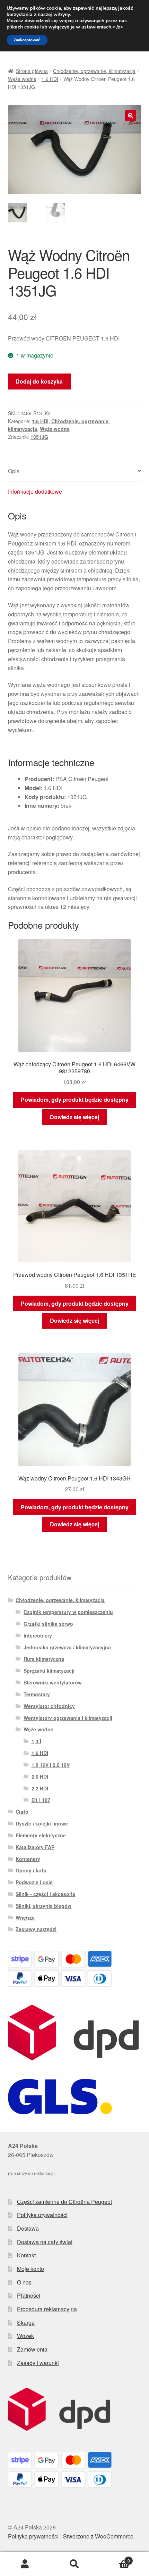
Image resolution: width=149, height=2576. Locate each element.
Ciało (22, 1812)
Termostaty (37, 1694)
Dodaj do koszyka (39, 381)
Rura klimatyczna (44, 1659)
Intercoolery (38, 1635)
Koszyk (115, 2558)
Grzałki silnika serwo (48, 1624)
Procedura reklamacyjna (47, 2309)
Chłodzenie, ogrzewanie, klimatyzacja (94, 71)
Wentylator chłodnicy (49, 1706)
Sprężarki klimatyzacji (49, 1671)
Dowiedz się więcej (74, 1117)
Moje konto (30, 2269)
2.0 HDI (40, 1777)
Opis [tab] (14, 471)
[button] (131, 116)
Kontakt (26, 2255)
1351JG (39, 437)
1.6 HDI (50, 79)
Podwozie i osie (34, 1882)
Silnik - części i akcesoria (45, 1894)
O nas (24, 2282)
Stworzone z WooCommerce (98, 2536)
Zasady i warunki (38, 2363)
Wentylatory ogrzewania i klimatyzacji (68, 1718)
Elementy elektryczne (41, 1835)
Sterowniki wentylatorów (53, 1682)
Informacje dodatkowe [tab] (35, 491)
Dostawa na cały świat (45, 2242)
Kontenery (28, 1859)
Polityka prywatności (42, 2215)
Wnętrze (25, 1918)
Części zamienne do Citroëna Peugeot (64, 2202)
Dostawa (28, 2228)
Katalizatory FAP (35, 1847)
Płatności (29, 2295)
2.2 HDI (40, 1788)
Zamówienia (32, 2349)
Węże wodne (22, 79)
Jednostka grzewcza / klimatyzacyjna (67, 1647)
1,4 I (36, 1741)
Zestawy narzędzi (36, 1929)
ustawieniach (96, 27)
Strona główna (32, 71)
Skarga (26, 2323)
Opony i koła (31, 1870)
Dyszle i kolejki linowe (42, 1823)
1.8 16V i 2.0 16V (51, 1765)
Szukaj (74, 2564)
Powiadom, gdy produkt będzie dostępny (75, 1100)
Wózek (25, 2336)
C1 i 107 (41, 1800)
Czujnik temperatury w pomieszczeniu (68, 1612)
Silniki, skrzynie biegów (43, 1906)
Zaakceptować (27, 40)
